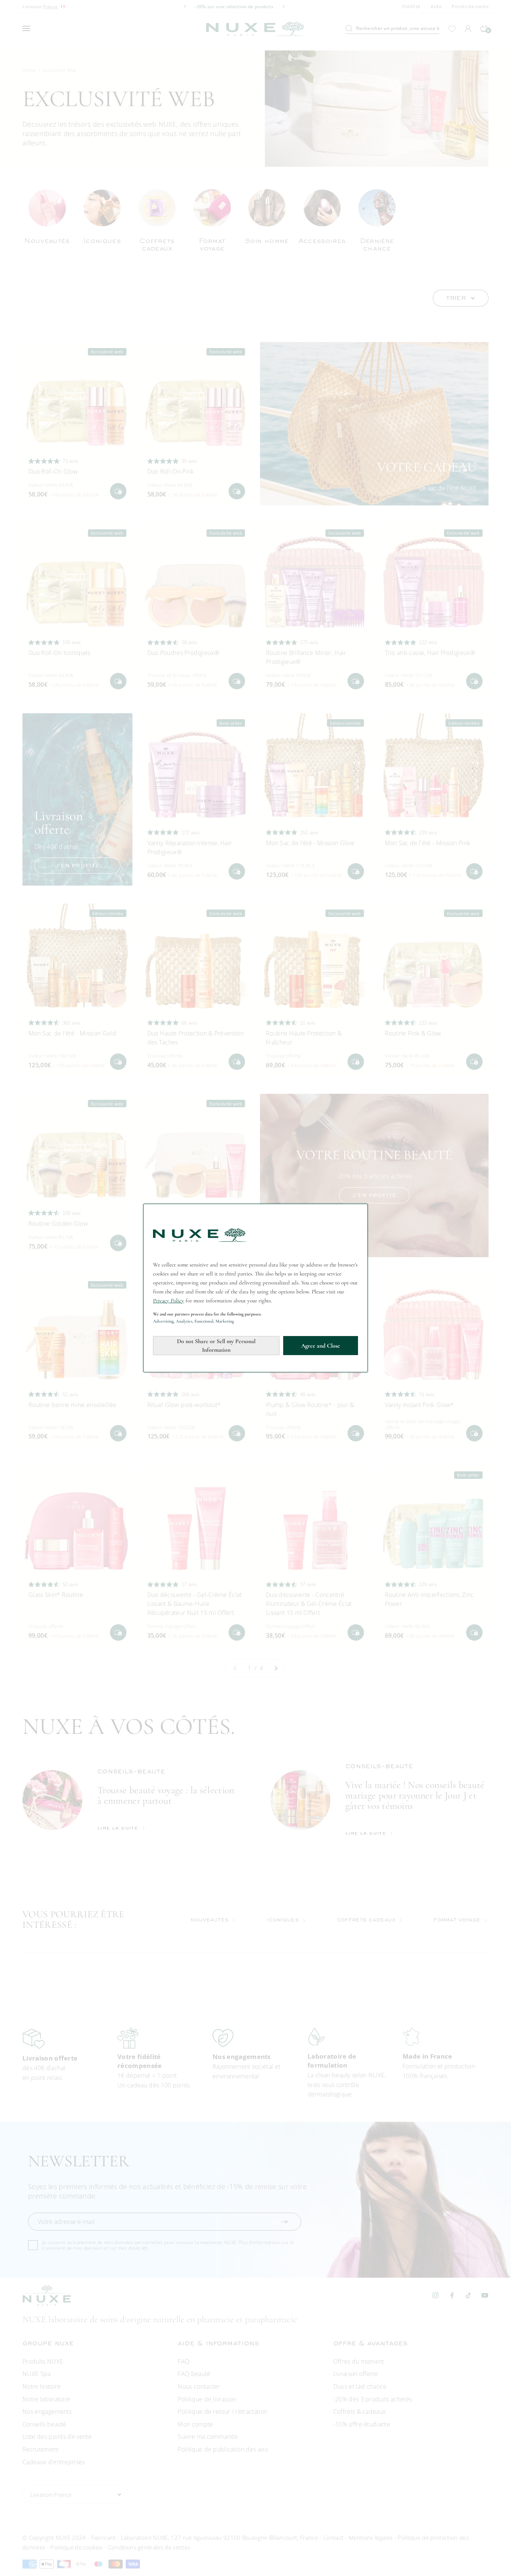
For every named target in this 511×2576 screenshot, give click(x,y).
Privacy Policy (169, 1301)
